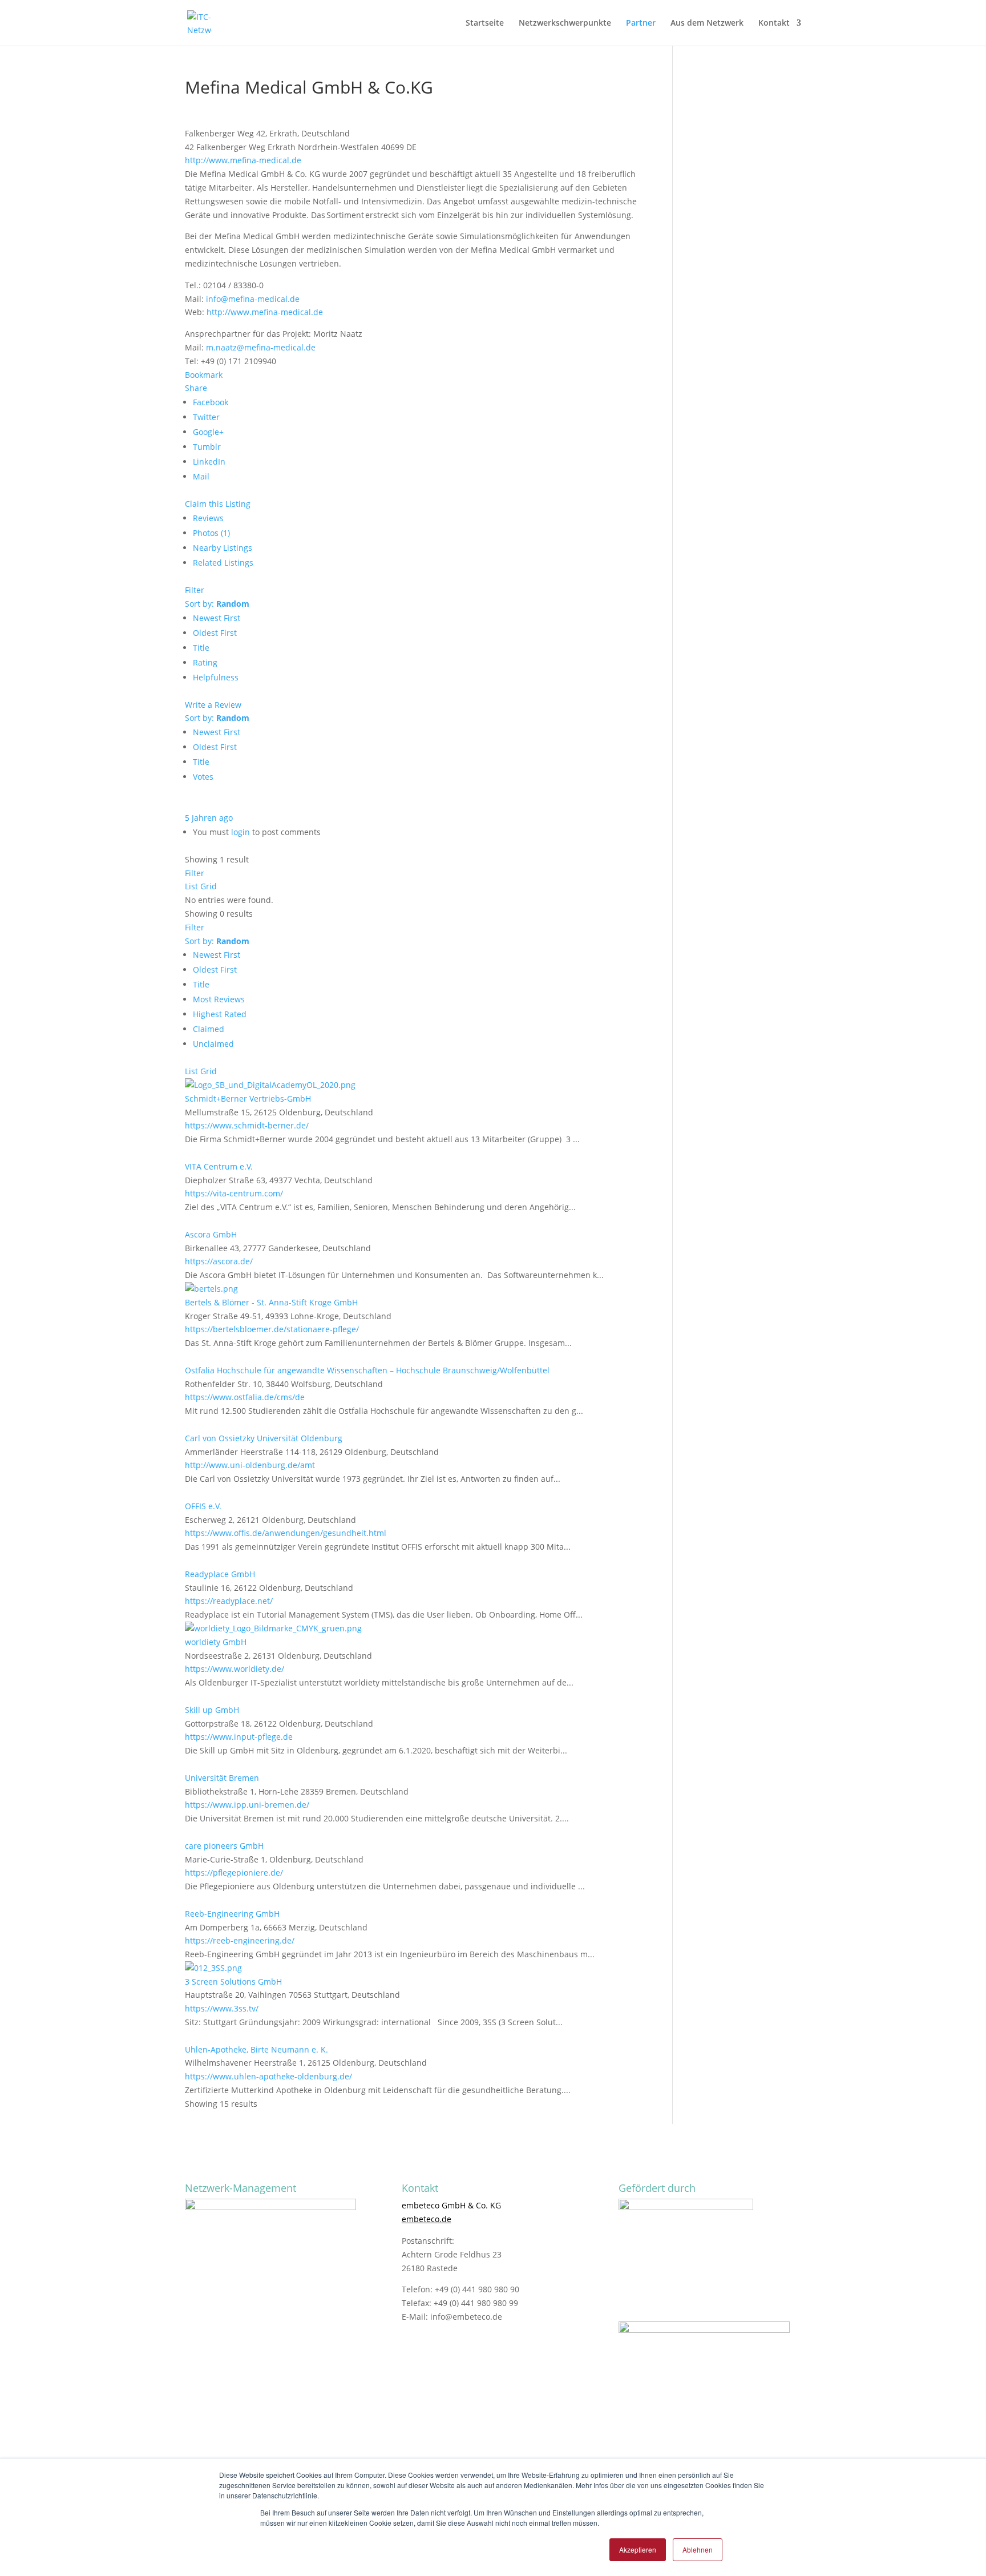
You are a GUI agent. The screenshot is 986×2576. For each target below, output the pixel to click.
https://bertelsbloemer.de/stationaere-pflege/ (272, 1329)
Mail (201, 476)
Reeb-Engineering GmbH (232, 1914)
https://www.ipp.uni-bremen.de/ (247, 1805)
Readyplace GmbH (220, 1574)
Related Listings (223, 563)
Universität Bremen (222, 1778)
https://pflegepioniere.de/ (234, 1872)
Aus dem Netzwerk (707, 23)
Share (196, 388)
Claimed (209, 1029)
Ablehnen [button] (698, 2549)
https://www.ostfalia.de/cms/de (245, 1397)
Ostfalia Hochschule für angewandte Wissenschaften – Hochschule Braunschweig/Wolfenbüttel (367, 1370)
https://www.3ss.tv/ (222, 2008)
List (191, 886)
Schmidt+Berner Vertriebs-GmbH (248, 1098)
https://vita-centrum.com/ (234, 1193)
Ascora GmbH (211, 1234)
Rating (205, 662)
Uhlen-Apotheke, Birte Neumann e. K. (256, 2049)
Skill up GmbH (212, 1710)
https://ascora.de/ (219, 1261)
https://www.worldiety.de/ (235, 1669)
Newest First (217, 618)
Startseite (485, 23)
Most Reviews (219, 999)
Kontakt (774, 23)
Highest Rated (220, 1014)
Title (201, 648)
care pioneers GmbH (224, 1846)
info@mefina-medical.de (253, 299)
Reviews (208, 518)
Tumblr (207, 447)
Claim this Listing (218, 504)
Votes (203, 777)
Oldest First (215, 633)
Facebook (211, 402)
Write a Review (213, 705)
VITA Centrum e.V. (219, 1166)
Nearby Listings (223, 548)
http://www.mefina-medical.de (243, 160)
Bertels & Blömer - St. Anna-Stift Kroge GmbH (271, 1302)
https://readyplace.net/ (229, 1601)
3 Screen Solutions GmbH (233, 1982)
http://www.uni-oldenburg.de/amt (250, 1465)
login (241, 832)
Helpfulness (216, 677)
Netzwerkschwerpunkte (565, 23)
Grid (209, 886)
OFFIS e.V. (203, 1506)
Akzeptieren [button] (638, 2549)
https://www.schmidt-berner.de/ (247, 1125)
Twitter (206, 417)
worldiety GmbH (216, 1642)
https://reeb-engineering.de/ (240, 1940)
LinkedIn (209, 461)
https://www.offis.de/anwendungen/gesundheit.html (286, 1533)
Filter (195, 590)
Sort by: (217, 604)
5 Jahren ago (209, 818)
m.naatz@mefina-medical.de (261, 347)
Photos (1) (211, 533)
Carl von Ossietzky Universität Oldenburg (264, 1438)
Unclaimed (213, 1044)
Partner (641, 23)
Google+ (208, 432)
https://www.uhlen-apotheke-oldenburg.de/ (268, 2076)
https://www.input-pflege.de (239, 1737)
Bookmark (204, 375)
